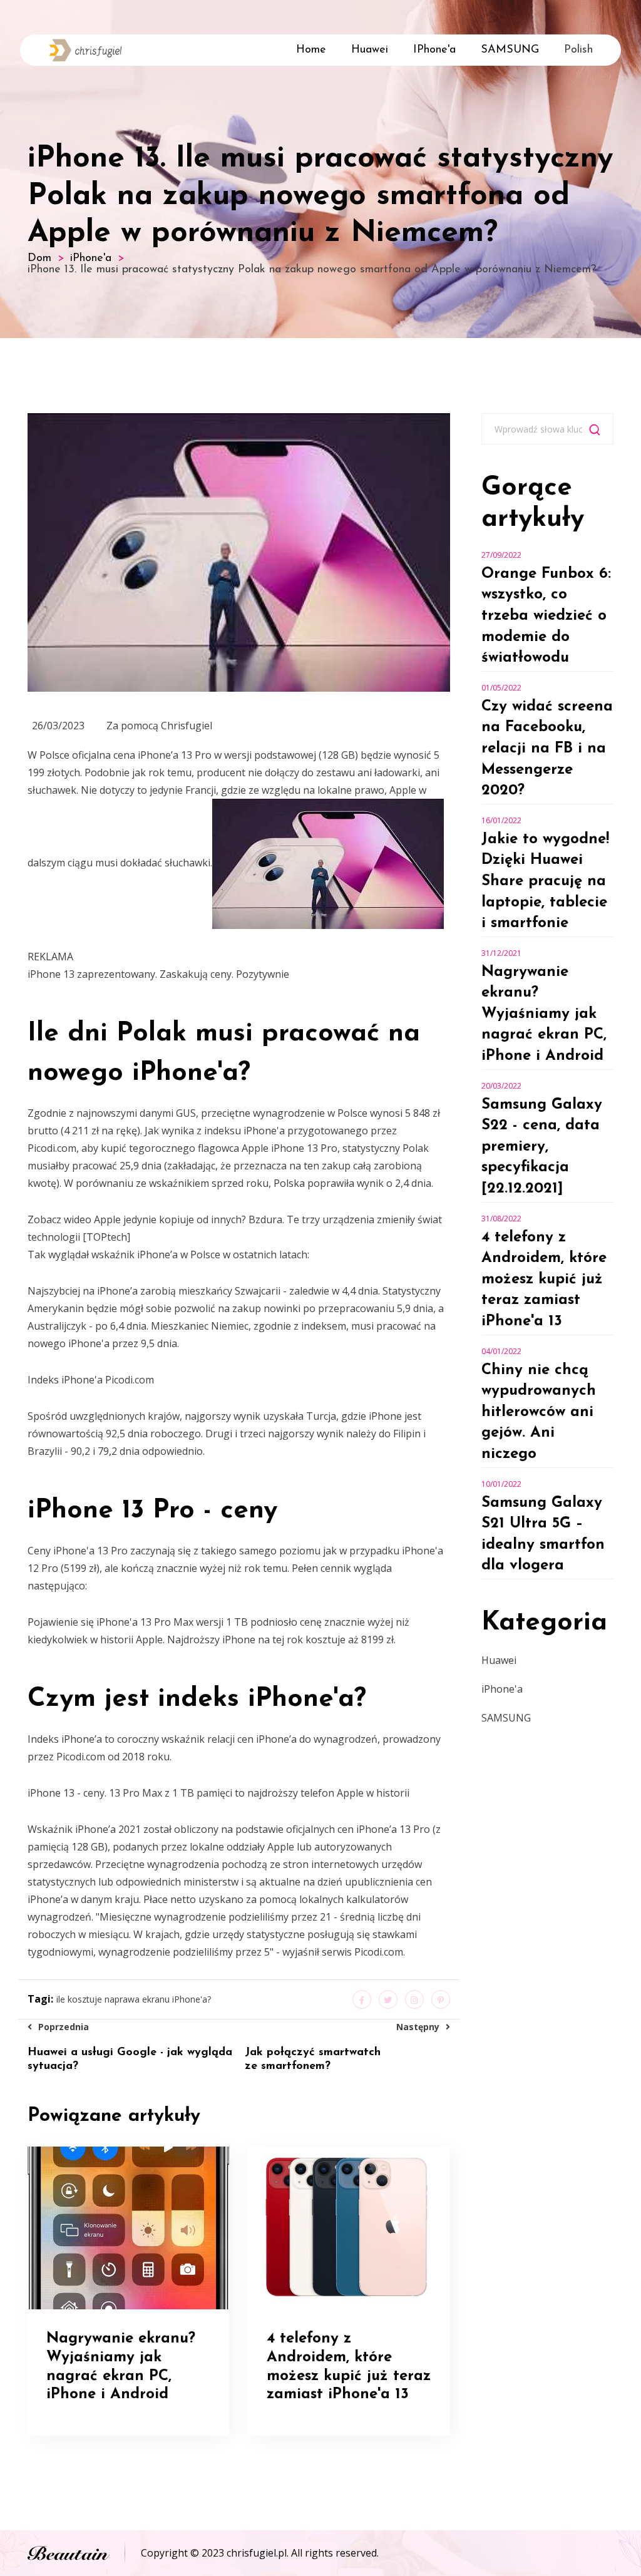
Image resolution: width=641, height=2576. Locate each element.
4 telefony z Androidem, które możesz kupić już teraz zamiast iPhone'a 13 (544, 1280)
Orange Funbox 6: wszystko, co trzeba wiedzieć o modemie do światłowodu (546, 616)
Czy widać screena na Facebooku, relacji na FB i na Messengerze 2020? (547, 749)
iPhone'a (434, 50)
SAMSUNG (510, 50)
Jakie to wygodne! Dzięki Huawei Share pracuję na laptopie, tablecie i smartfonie (545, 881)
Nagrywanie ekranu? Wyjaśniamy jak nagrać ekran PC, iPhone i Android (544, 1014)
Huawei (370, 50)
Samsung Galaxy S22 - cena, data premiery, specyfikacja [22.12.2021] (542, 1147)
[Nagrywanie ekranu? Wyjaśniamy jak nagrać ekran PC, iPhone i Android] (128, 2227)
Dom (39, 259)
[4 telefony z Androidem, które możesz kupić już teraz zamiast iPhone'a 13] (349, 2227)
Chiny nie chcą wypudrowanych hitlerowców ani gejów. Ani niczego (539, 1412)
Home (311, 50)
